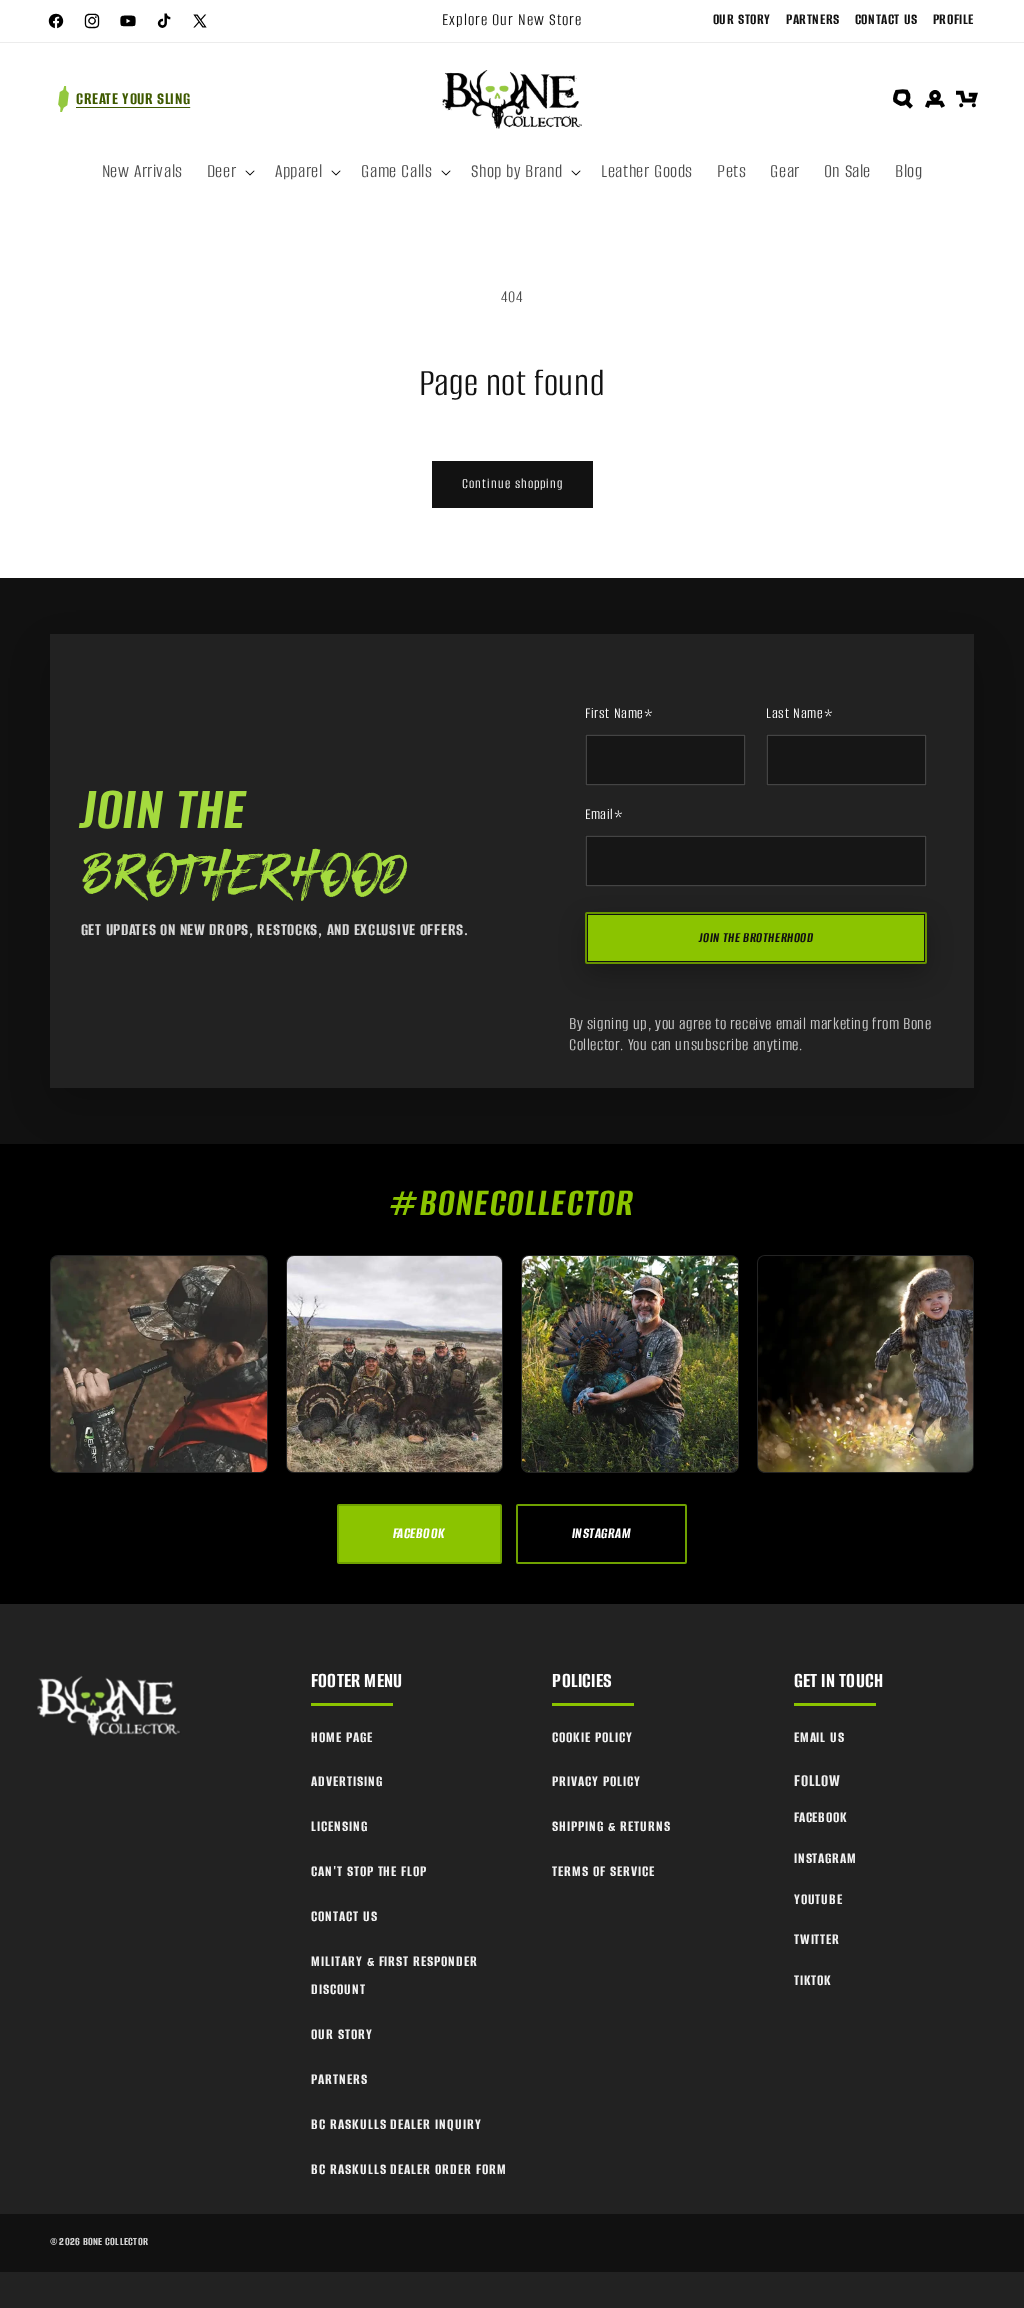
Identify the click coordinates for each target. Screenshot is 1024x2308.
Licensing (339, 1826)
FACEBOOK (419, 1533)
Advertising (347, 1781)
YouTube (819, 1899)
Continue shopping (512, 484)
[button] (229, 172)
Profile (953, 19)
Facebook (821, 1817)
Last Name (799, 714)
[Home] (110, 1707)
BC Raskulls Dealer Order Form (409, 2169)
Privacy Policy (596, 1781)
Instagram (826, 1858)
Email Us (820, 1737)
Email (604, 815)
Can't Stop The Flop (369, 1871)
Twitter (817, 1939)
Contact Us (886, 19)
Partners (813, 19)
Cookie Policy (592, 1737)
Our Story (742, 19)
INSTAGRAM (601, 1533)
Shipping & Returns (611, 1826)
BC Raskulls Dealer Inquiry (396, 2124)
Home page (342, 1737)
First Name (619, 714)
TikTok (813, 1980)
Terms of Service (603, 1871)
